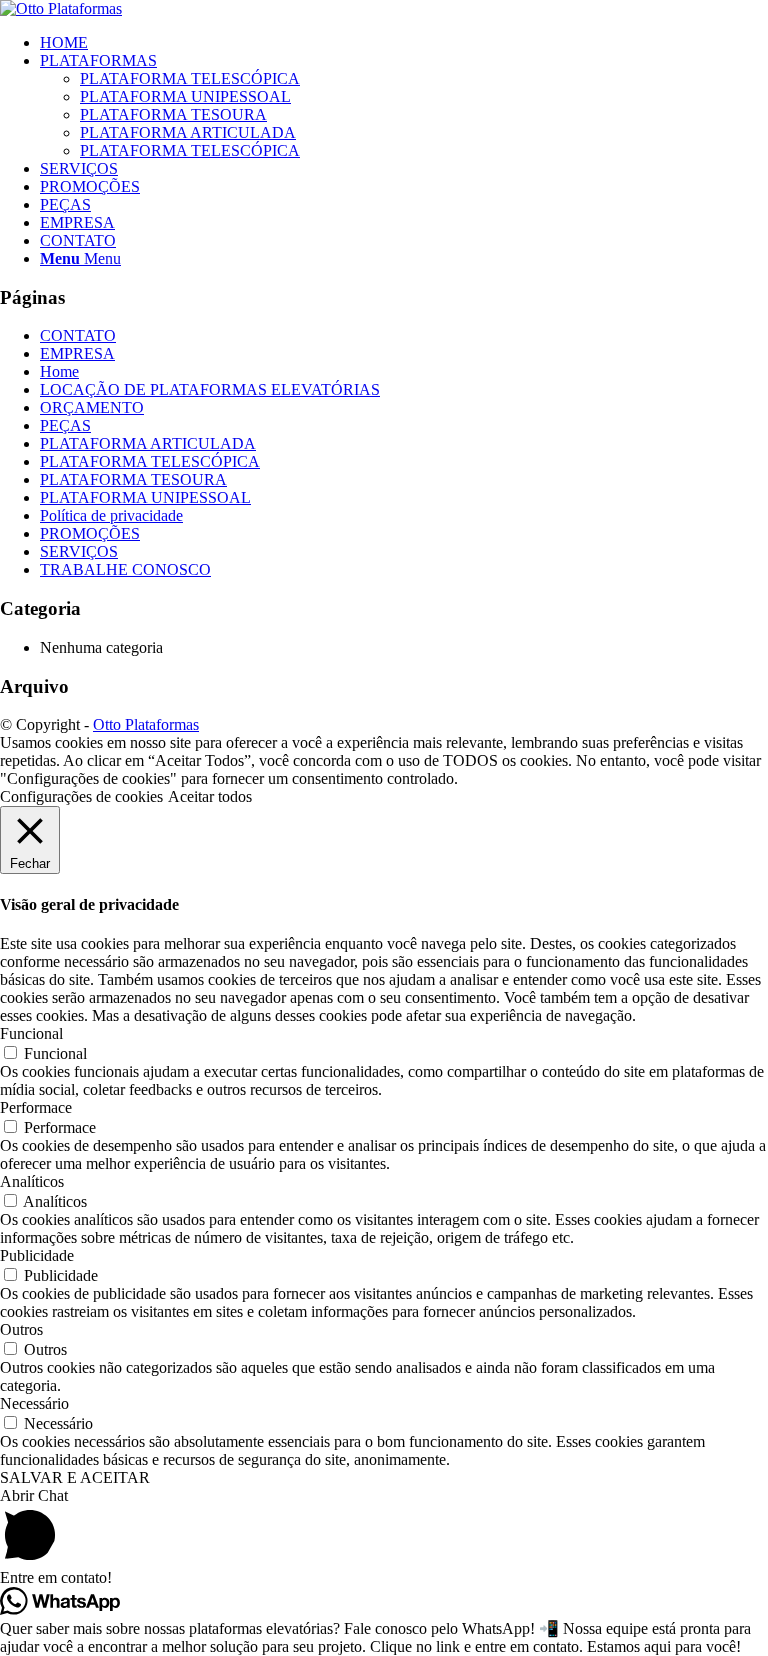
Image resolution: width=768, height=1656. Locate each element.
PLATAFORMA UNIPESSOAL (145, 497)
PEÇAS (65, 425)
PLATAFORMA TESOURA (133, 479)
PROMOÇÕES (90, 533)
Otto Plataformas (146, 724)
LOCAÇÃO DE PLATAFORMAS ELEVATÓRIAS (210, 389)
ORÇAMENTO (92, 407)
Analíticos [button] (32, 1181)
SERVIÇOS (79, 551)
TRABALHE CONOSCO (125, 569)
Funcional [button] (31, 1033)
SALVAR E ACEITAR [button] (75, 1477)
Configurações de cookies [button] (81, 796)
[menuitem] (404, 43)
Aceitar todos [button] (210, 796)
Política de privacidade (111, 515)
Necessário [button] (34, 1403)
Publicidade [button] (37, 1255)
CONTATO (78, 335)
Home (59, 371)
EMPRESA (77, 353)
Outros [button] (21, 1329)
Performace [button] (36, 1107)
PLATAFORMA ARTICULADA (148, 443)
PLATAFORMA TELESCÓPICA (150, 461)
